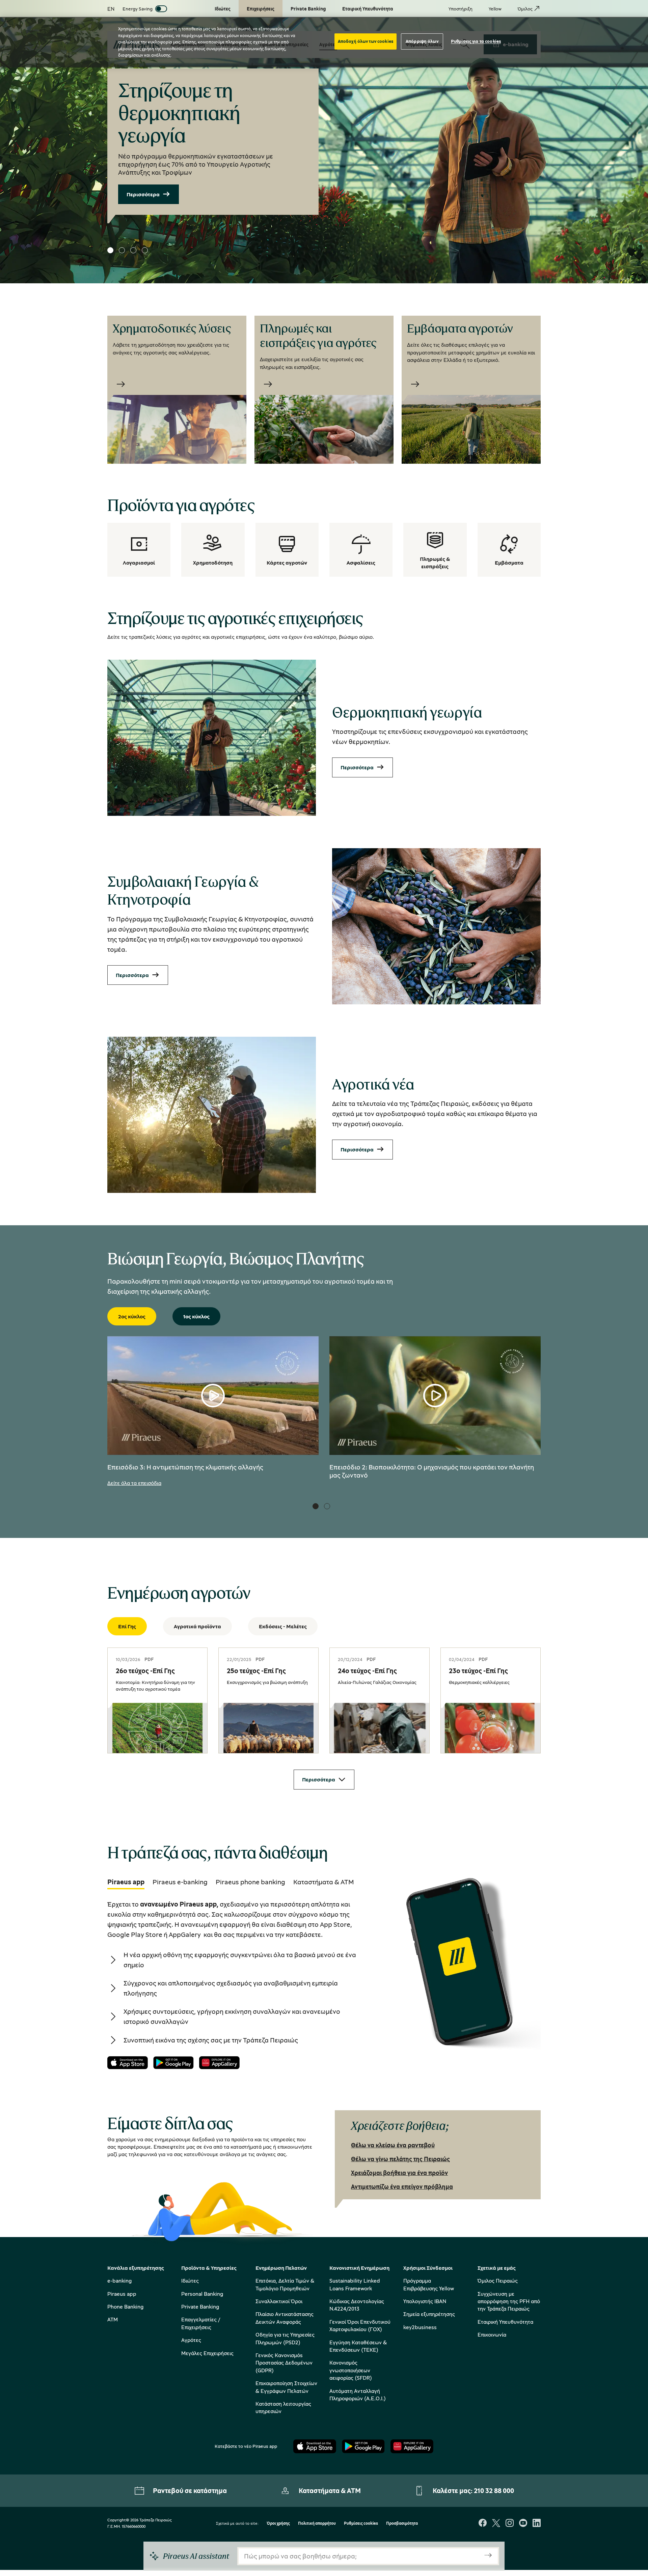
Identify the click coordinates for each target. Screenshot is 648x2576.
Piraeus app (122, 2294)
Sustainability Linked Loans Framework (355, 2284)
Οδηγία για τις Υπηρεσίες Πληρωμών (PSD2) (285, 2338)
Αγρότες (191, 2340)
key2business (420, 2327)
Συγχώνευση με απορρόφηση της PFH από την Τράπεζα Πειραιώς (509, 2301)
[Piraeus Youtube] (523, 2524)
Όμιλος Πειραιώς (498, 2281)
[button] (110, 250)
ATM (113, 2319)
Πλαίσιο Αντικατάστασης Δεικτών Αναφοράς (285, 2318)
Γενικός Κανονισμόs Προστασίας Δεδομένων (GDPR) (284, 2363)
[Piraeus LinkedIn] (537, 2524)
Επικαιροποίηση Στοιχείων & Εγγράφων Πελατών (286, 2387)
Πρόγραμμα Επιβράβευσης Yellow (429, 2284)
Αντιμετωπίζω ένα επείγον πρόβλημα (402, 2186)
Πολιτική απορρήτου (317, 2524)
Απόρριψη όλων (422, 41)
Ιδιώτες (190, 2281)
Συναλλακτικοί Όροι (279, 2301)
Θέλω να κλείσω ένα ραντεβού (393, 2145)
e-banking (119, 2281)
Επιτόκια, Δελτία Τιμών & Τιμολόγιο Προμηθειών (285, 2284)
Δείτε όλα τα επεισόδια (134, 1483)
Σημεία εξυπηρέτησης (429, 2314)
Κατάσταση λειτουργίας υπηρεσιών (283, 2407)
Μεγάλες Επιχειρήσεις (207, 2353)
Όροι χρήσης (278, 2524)
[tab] (126, 1882)
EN (111, 9)
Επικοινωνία (492, 2335)
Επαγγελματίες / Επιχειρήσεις (201, 2323)
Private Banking (200, 2307)
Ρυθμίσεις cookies (361, 2524)
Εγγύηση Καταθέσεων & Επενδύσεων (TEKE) (358, 2346)
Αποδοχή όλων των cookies (366, 41)
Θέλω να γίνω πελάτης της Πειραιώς (400, 2159)
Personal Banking (202, 2294)
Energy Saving (138, 9)
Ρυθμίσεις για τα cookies (476, 41)
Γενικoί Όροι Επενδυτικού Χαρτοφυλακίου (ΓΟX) (360, 2325)
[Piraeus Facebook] (483, 2524)
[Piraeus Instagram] (510, 2524)
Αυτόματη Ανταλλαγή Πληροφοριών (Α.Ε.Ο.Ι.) (358, 2395)
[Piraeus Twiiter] (496, 2524)
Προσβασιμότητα (402, 2524)
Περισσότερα (143, 194)
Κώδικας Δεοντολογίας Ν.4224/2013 (357, 2305)
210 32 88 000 (494, 2491)
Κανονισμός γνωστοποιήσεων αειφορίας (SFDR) (351, 2370)
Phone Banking (125, 2307)
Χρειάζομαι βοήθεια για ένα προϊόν (399, 2173)
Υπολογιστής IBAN (425, 2301)
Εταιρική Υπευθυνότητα (505, 2322)
